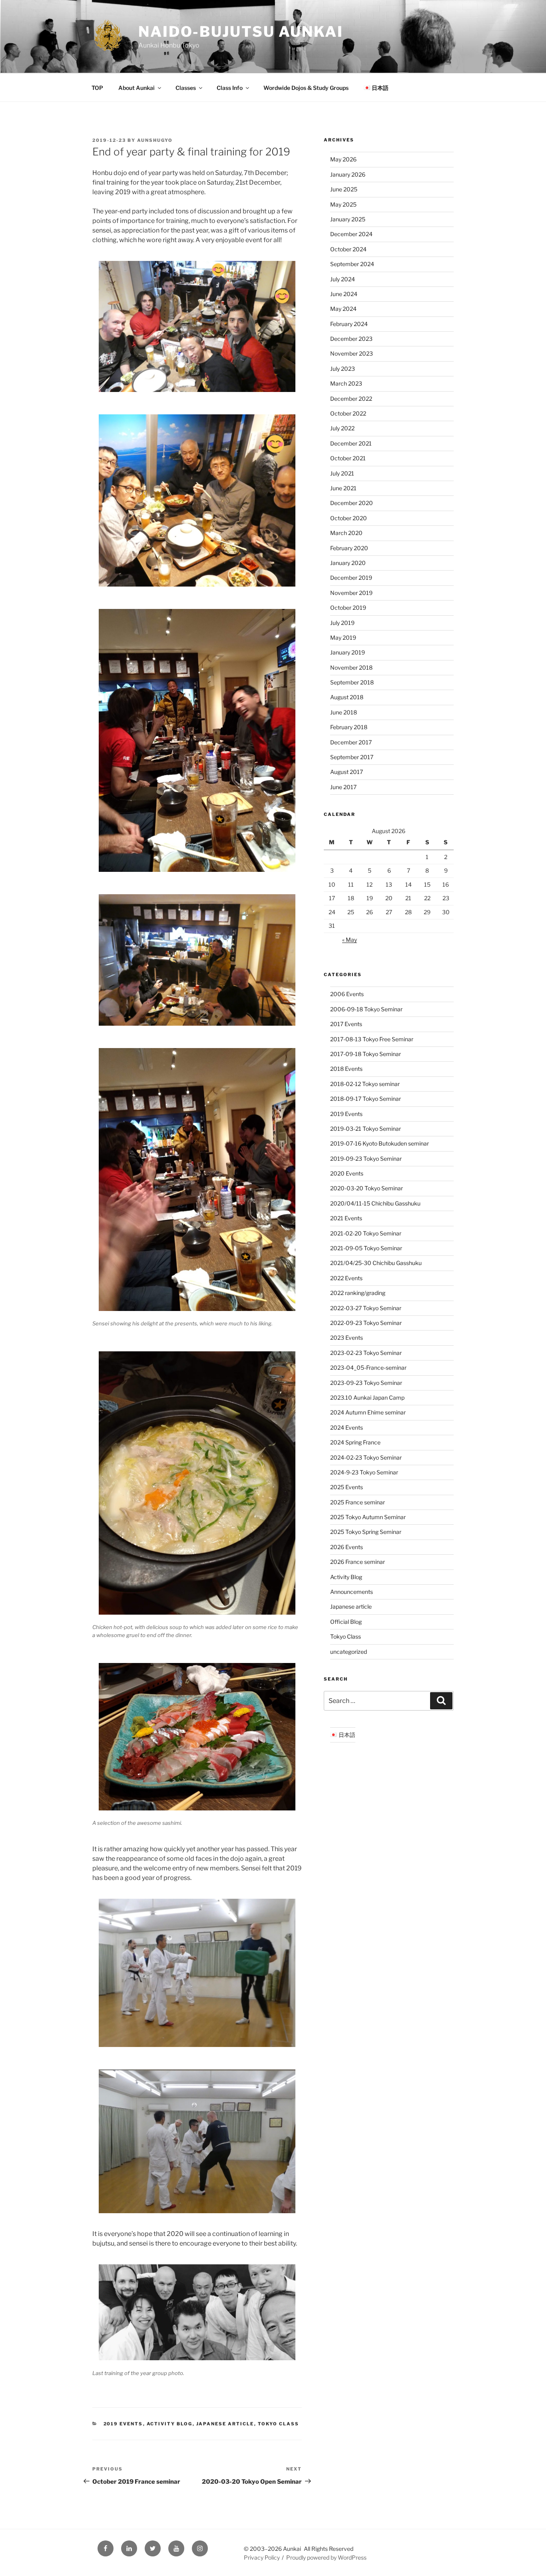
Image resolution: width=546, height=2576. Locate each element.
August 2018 (347, 697)
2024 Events (347, 1427)
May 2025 (343, 204)
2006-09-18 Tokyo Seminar (366, 1009)
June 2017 (343, 787)
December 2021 (351, 443)
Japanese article (225, 2424)
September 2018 (352, 682)
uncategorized (349, 1652)
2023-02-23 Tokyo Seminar (366, 1353)
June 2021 (343, 488)
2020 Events (347, 1173)
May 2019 (343, 638)
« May (350, 940)
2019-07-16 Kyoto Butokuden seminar (380, 1143)
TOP (97, 88)
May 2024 (343, 309)
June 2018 (344, 712)
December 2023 (351, 339)
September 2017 (352, 757)
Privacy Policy (262, 2557)
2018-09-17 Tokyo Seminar (366, 1099)
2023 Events (347, 1338)
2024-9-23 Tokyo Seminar (364, 1472)
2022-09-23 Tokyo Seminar (366, 1323)
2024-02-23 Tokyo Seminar (366, 1457)
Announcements (352, 1592)
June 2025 (344, 189)
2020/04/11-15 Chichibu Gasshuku (375, 1203)
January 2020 (348, 563)
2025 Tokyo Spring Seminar (366, 1532)
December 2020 (352, 503)
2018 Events (346, 1069)
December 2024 (351, 234)
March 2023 (346, 383)
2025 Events (347, 1487)
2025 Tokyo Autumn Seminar (368, 1517)
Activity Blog (170, 2424)
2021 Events (346, 1218)
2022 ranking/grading (358, 1293)
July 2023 (343, 369)
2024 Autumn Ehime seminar (368, 1412)
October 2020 (349, 518)
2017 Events (346, 1024)
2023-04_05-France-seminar (368, 1368)
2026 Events (347, 1547)
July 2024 (343, 279)
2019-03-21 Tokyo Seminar (366, 1129)
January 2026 (348, 174)
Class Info (230, 88)
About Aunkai (136, 88)
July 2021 (342, 473)
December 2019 (351, 578)
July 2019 (342, 623)
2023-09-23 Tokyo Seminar (366, 1383)
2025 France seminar (358, 1502)
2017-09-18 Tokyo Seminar (366, 1054)
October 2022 (348, 413)
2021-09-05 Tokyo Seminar (366, 1248)
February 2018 (349, 727)
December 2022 (351, 399)
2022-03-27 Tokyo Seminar (366, 1308)
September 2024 (352, 264)
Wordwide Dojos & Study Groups (306, 88)
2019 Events (123, 2424)
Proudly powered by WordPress (326, 2557)
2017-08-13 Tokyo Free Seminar (372, 1039)
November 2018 (351, 667)
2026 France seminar (358, 1562)
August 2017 (347, 772)
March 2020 (346, 533)
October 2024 (348, 249)
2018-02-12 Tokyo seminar (365, 1084)
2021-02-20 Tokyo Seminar (366, 1233)
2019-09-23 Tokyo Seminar (366, 1159)
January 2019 (348, 652)
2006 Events (347, 994)
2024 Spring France (355, 1442)
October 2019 (348, 608)
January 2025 (348, 219)
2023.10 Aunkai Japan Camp (367, 1397)
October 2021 (348, 458)
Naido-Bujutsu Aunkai (241, 32)
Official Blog (346, 1622)
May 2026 (343, 159)
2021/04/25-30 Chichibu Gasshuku (376, 1263)
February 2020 (349, 548)
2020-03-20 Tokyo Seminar (367, 1188)
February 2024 (349, 324)
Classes (186, 88)
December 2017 (351, 742)
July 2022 (342, 428)
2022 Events (346, 1278)
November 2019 (351, 593)
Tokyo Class (279, 2424)
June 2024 (344, 294)
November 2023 (352, 353)
